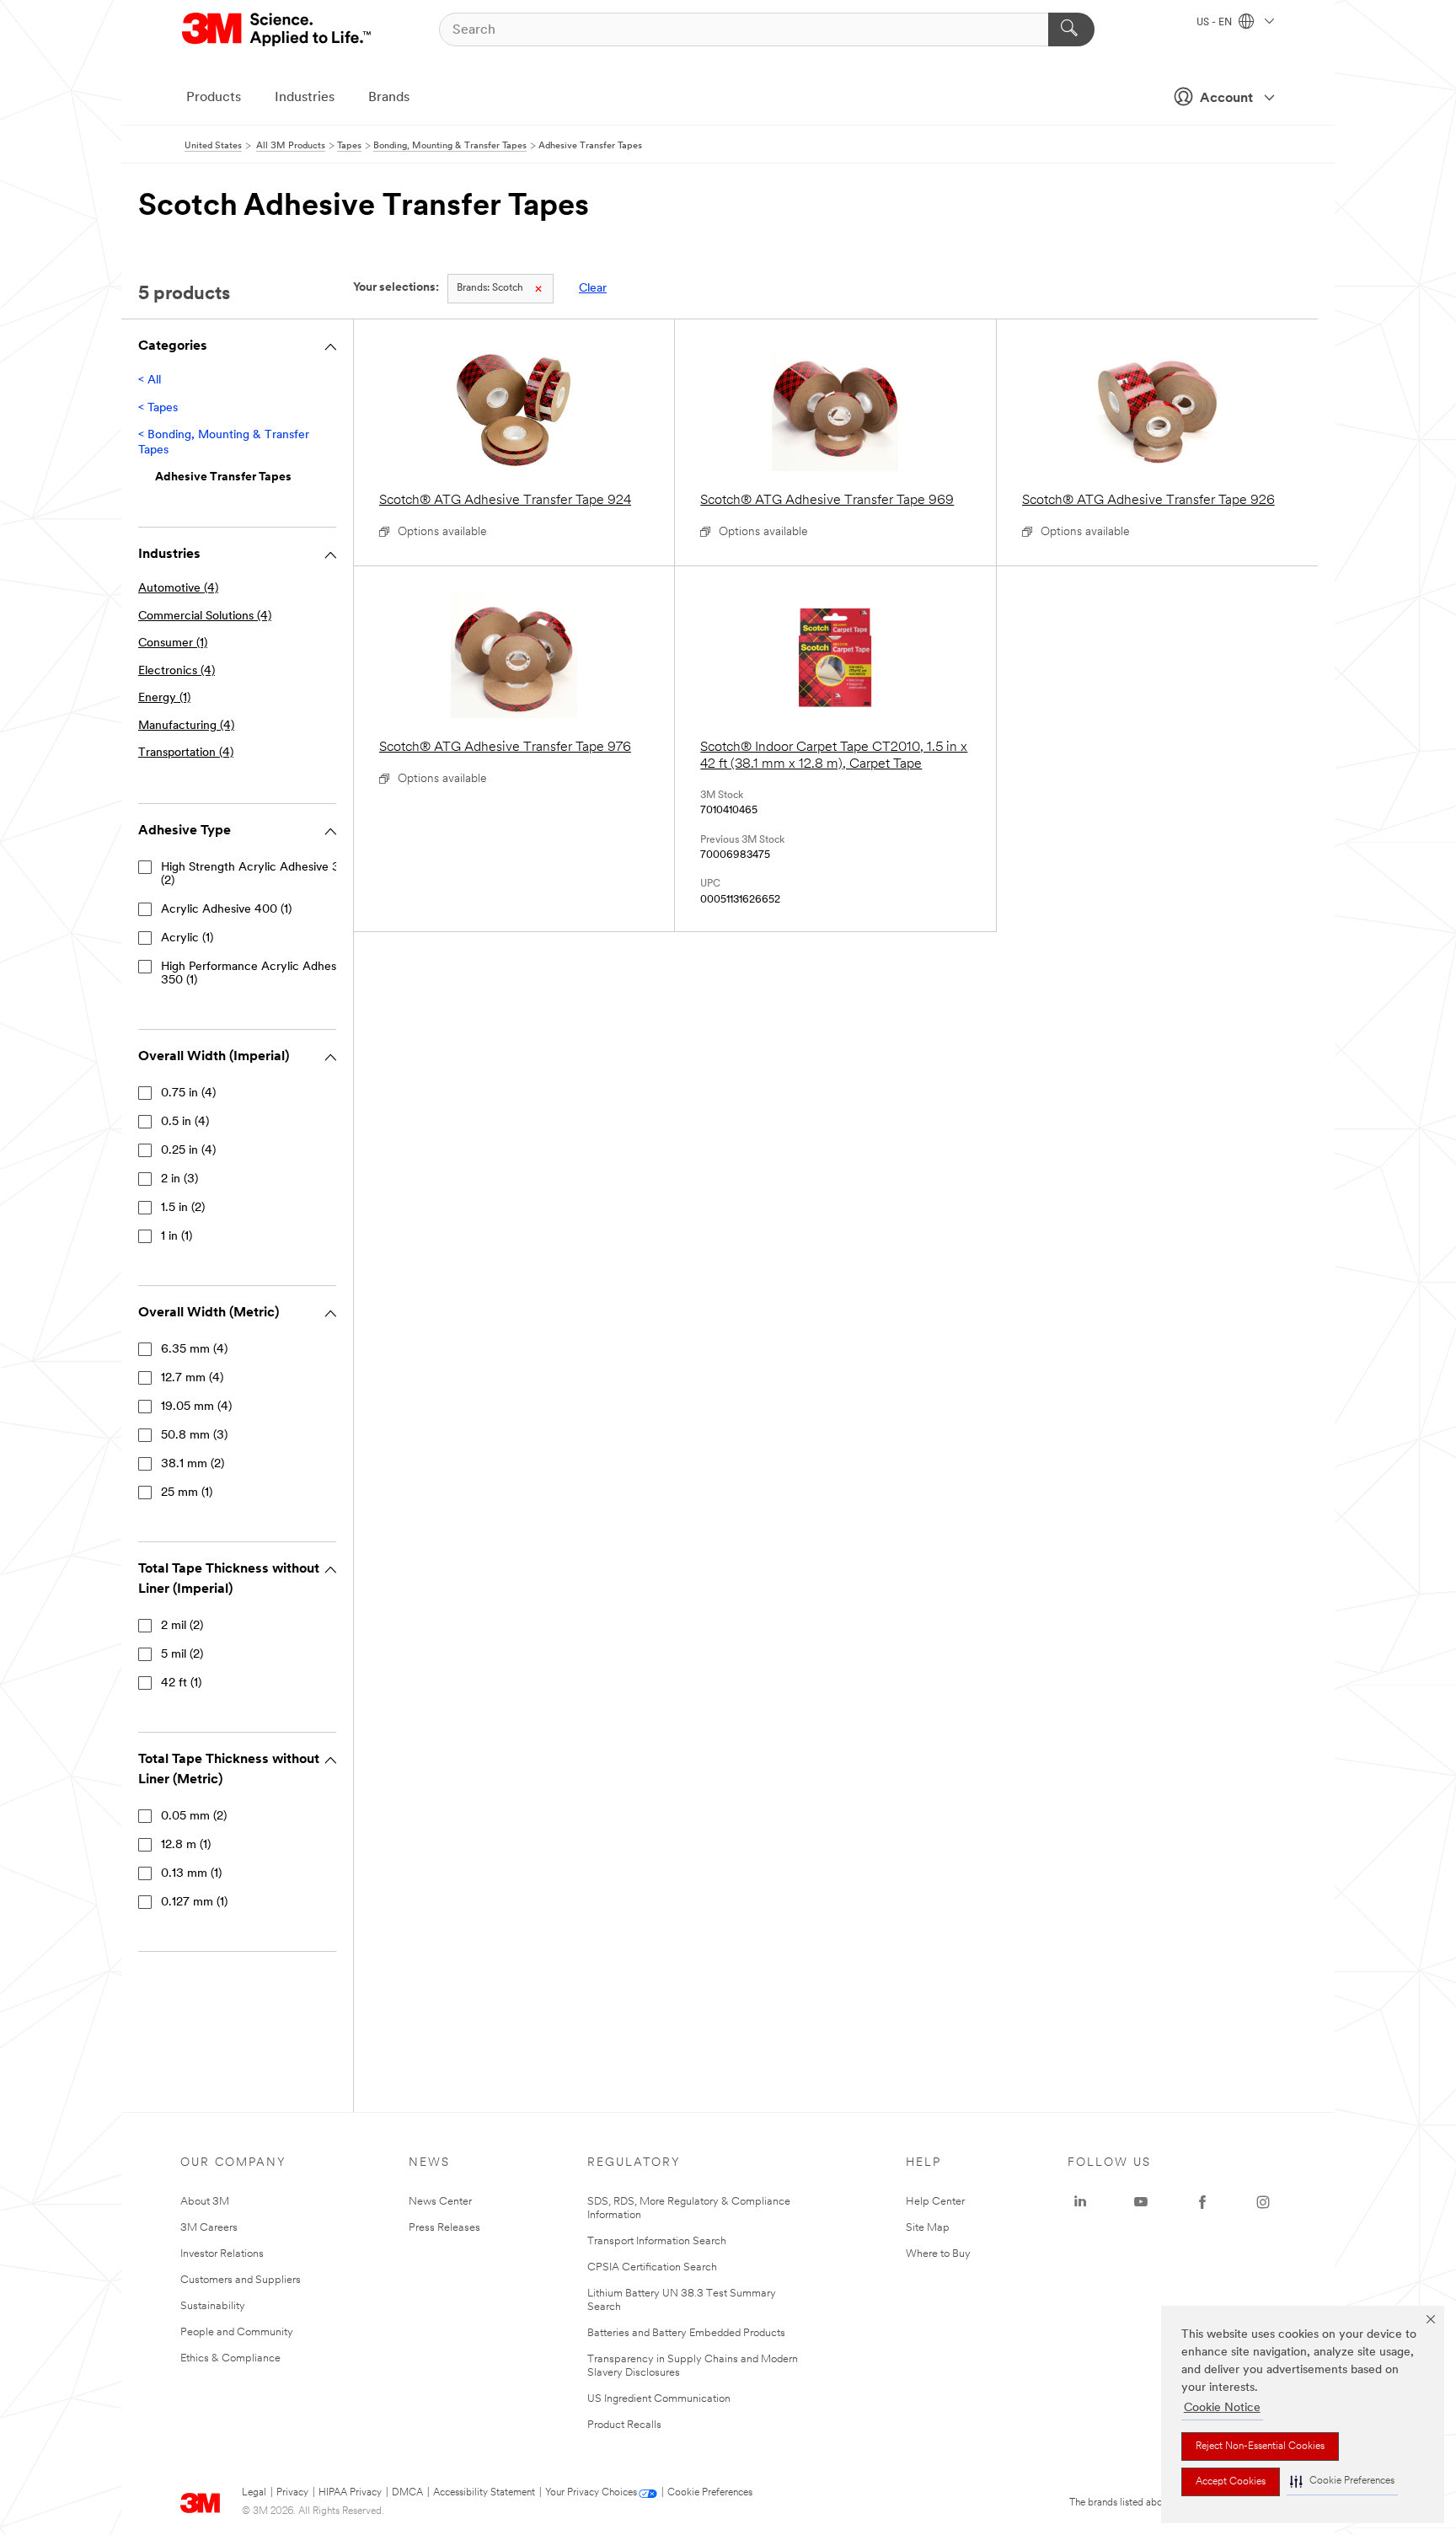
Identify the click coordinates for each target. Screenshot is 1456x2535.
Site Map (928, 2228)
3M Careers (209, 2228)
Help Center (935, 2202)
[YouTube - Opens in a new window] (1141, 2202)
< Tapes (158, 408)
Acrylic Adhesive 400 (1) (226, 910)
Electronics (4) (177, 671)
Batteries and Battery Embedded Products (686, 2333)
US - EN (1215, 23)
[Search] (1071, 29)
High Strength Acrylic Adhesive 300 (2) (258, 874)
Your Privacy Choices (591, 2493)
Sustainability (213, 2306)
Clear (593, 289)
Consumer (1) (173, 643)
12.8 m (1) (186, 1845)
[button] (1342, 2481)
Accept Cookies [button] (1231, 2482)
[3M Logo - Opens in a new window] (278, 29)
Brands (389, 98)
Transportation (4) (186, 753)
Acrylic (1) (187, 938)
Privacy (292, 2493)
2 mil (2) (182, 1626)
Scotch (490, 288)
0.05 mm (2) (194, 1817)
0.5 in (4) (185, 1122)
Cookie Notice (1222, 2408)
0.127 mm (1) (194, 1903)
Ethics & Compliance (230, 2358)
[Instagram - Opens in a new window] (1263, 2202)
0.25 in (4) (188, 1151)
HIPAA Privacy (350, 2493)
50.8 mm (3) (194, 1436)
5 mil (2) (182, 1655)
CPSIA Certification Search (652, 2267)
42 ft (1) (181, 1683)
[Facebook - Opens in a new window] (1202, 2202)
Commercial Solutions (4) (205, 616)
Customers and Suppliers (241, 2280)
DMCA (407, 2493)
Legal (254, 2493)
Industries (305, 98)
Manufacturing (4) (186, 726)
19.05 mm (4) (196, 1407)
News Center (440, 2202)
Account (1226, 99)
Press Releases (444, 2228)
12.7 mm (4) (192, 1378)
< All (150, 381)
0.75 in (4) (188, 1093)
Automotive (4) (178, 589)
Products (214, 98)
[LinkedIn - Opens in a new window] (1080, 2202)
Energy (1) (164, 698)
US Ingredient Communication (659, 2399)
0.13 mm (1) (191, 1874)
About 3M (205, 2202)
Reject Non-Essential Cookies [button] (1260, 2447)
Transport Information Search (657, 2241)
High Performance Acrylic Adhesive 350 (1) (256, 974)
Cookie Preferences (710, 2493)
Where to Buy (938, 2254)
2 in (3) (179, 1179)
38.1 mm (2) (193, 1464)
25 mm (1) (187, 1493)
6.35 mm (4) (194, 1350)
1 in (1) (177, 1237)
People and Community (237, 2332)
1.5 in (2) (183, 1208)
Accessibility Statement (484, 2493)
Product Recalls (624, 2425)
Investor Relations (222, 2254)
